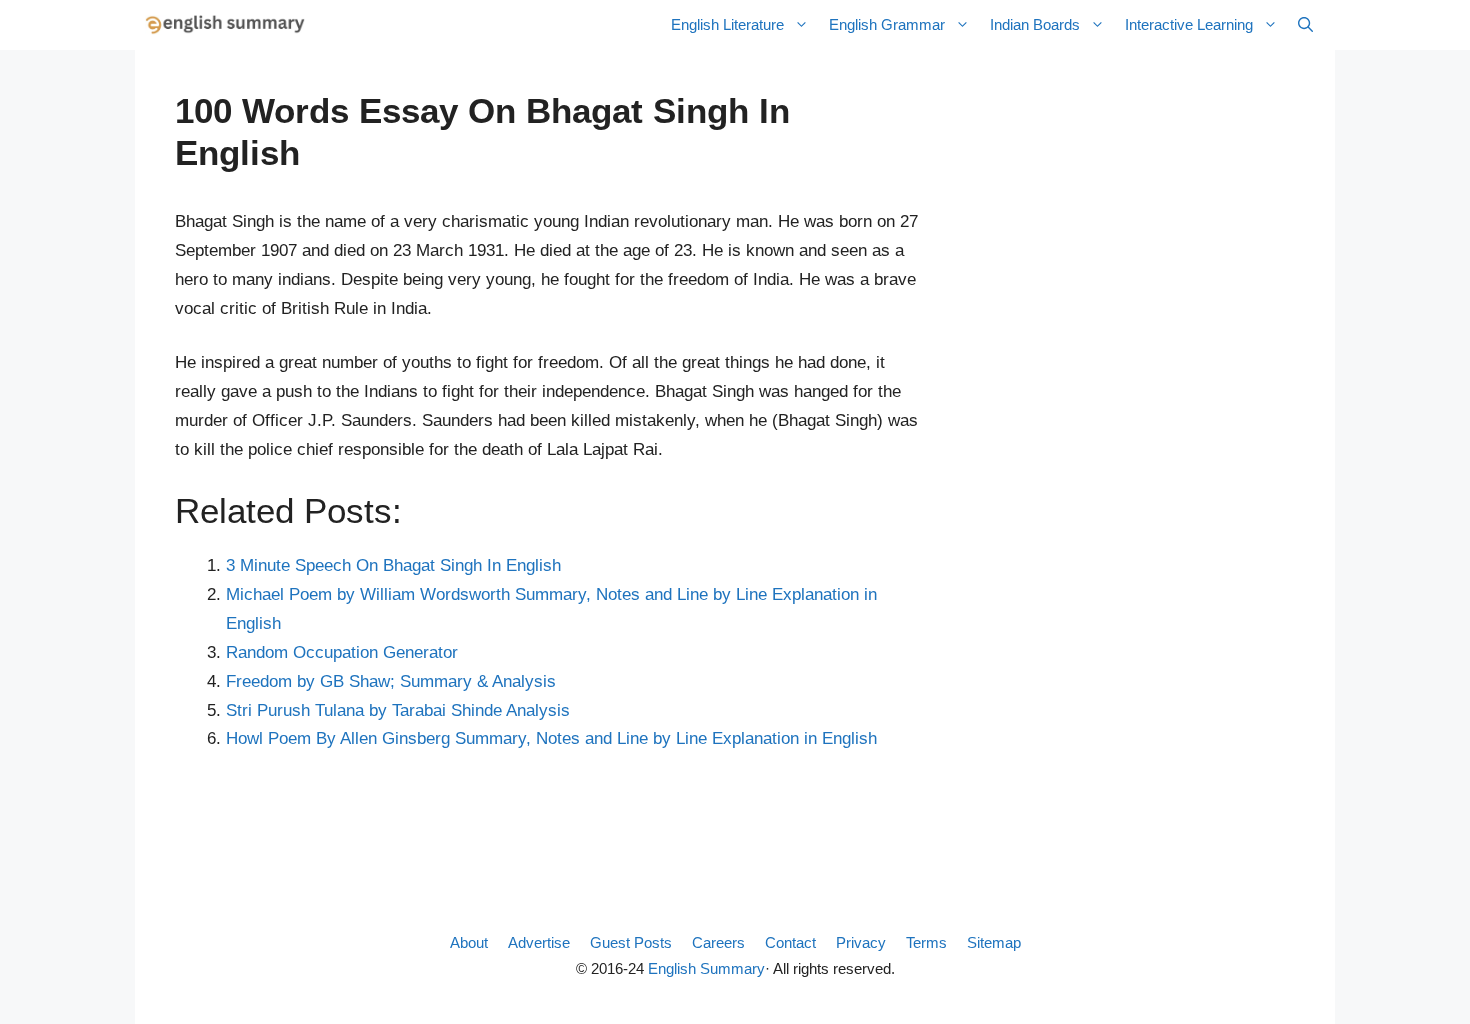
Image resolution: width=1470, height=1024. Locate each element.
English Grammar (887, 24)
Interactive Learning (1189, 24)
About (469, 942)
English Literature (727, 24)
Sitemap (994, 942)
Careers (718, 942)
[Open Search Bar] (1305, 25)
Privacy (861, 942)
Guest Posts (631, 942)
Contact (790, 942)
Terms (926, 942)
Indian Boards (1035, 24)
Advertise (539, 942)
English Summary (706, 968)
